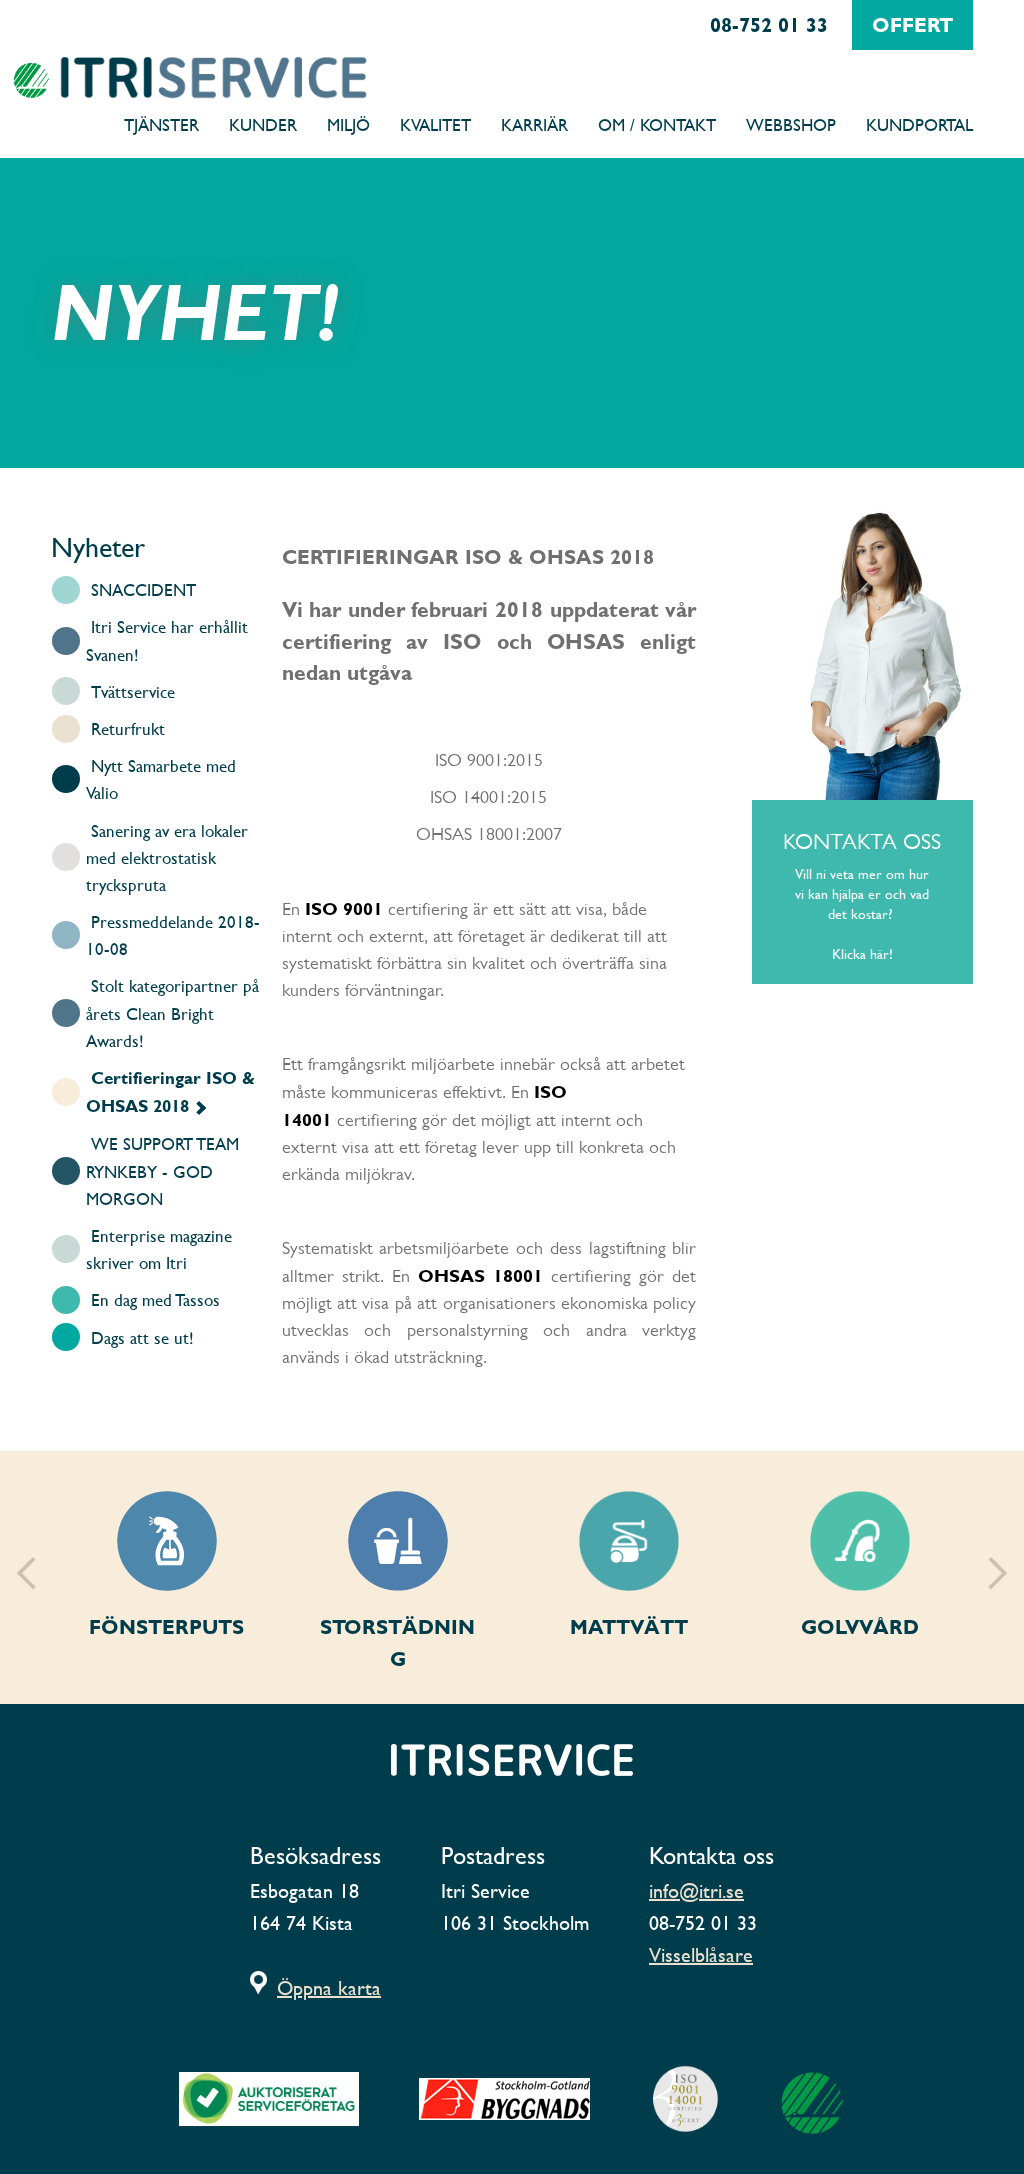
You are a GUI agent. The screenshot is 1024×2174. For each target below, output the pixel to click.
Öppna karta (329, 1988)
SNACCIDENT (143, 589)
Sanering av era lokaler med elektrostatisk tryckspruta (167, 857)
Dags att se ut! (142, 1337)
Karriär (534, 124)
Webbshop (791, 124)
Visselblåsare (701, 1955)
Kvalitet (435, 124)
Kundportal (919, 124)
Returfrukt (128, 728)
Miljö (348, 124)
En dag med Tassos (155, 1299)
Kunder (263, 124)
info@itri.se (696, 1891)
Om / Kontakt (657, 124)
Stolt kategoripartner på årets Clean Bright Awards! (172, 1012)
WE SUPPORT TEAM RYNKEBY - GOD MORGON (162, 1170)
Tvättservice (133, 691)
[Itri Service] (101, 78)
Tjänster (161, 124)
